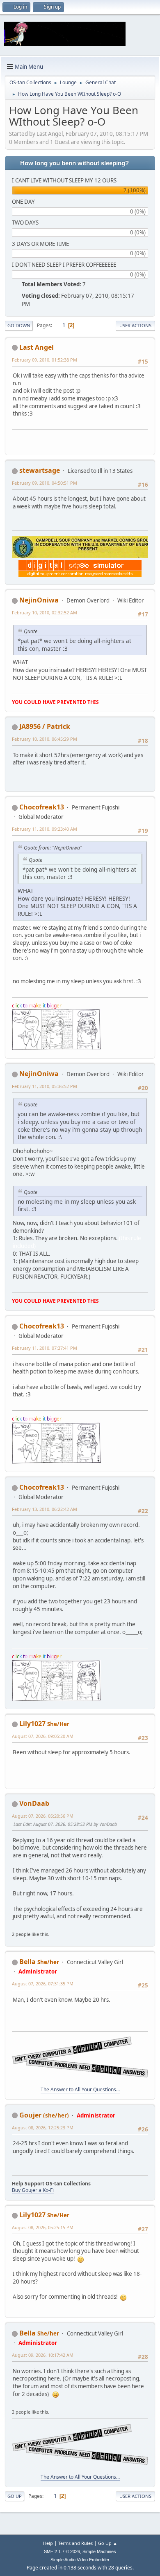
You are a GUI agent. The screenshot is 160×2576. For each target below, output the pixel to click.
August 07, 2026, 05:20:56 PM (43, 1816)
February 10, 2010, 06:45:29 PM (45, 739)
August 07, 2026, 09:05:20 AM (43, 1736)
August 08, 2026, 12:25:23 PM (43, 2128)
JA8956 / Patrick (45, 726)
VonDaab (34, 1803)
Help (48, 2543)
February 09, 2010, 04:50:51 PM (45, 483)
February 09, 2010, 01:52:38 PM (45, 360)
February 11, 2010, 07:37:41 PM (45, 1348)
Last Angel (37, 347)
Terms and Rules (75, 2543)
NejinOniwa (39, 600)
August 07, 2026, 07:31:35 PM (43, 1984)
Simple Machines (99, 2551)
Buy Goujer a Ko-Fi (33, 2190)
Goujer (30, 2115)
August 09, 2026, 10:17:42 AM (43, 2355)
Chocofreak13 (42, 807)
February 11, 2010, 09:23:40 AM (45, 829)
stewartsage (40, 470)
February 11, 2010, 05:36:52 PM (45, 1086)
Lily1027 (32, 1724)
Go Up (15, 2496)
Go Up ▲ (108, 2543)
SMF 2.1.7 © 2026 (62, 2551)
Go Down (19, 325)
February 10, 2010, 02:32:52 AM (45, 613)
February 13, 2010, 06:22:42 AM (45, 1509)
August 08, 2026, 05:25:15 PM (43, 2227)
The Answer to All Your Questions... (80, 2089)
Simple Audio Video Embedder (80, 2560)
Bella (27, 1962)
